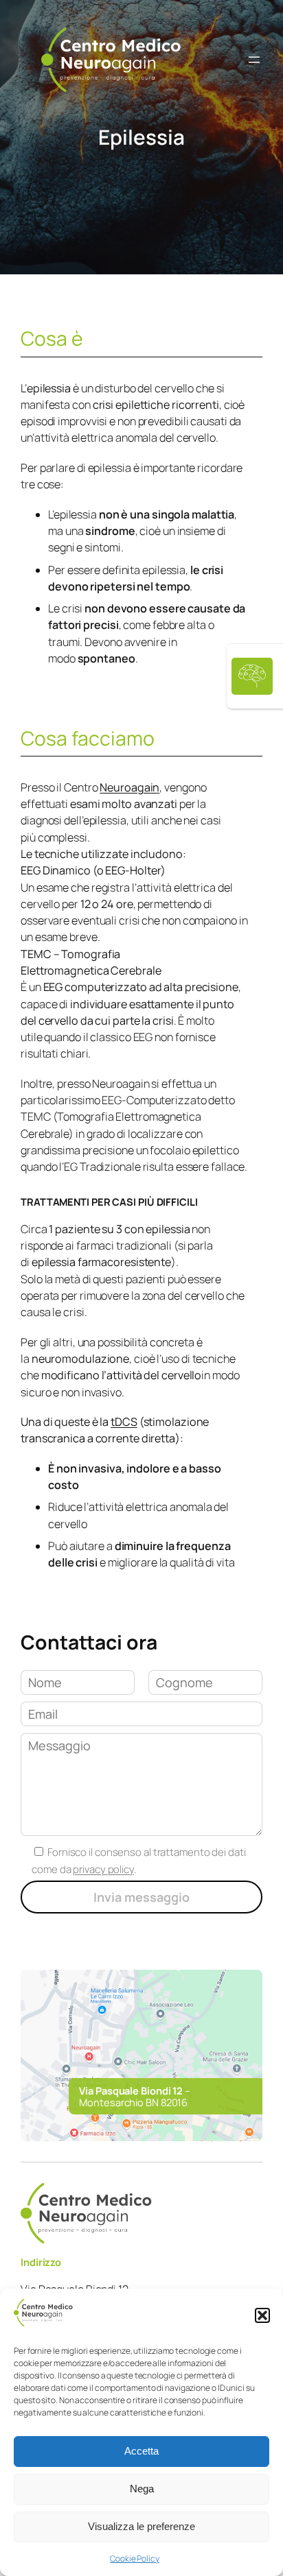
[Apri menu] (254, 60)
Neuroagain (129, 787)
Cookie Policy (135, 2559)
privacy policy (103, 1869)
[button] (262, 2315)
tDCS (124, 1422)
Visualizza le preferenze (141, 2526)
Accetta (141, 2451)
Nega (142, 2489)
